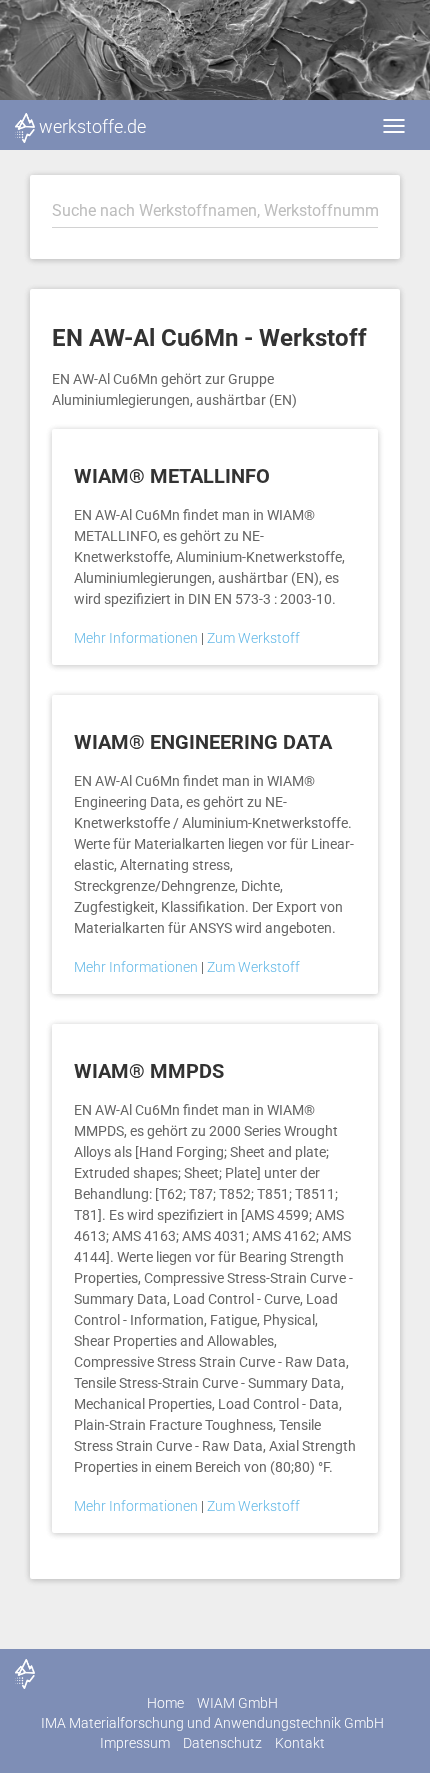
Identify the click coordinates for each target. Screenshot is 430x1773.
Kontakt (300, 1743)
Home (165, 1703)
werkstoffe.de (92, 126)
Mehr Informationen (137, 638)
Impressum (135, 1743)
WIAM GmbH (237, 1703)
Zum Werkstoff (253, 638)
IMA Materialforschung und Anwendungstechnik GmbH (212, 1723)
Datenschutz (222, 1743)
